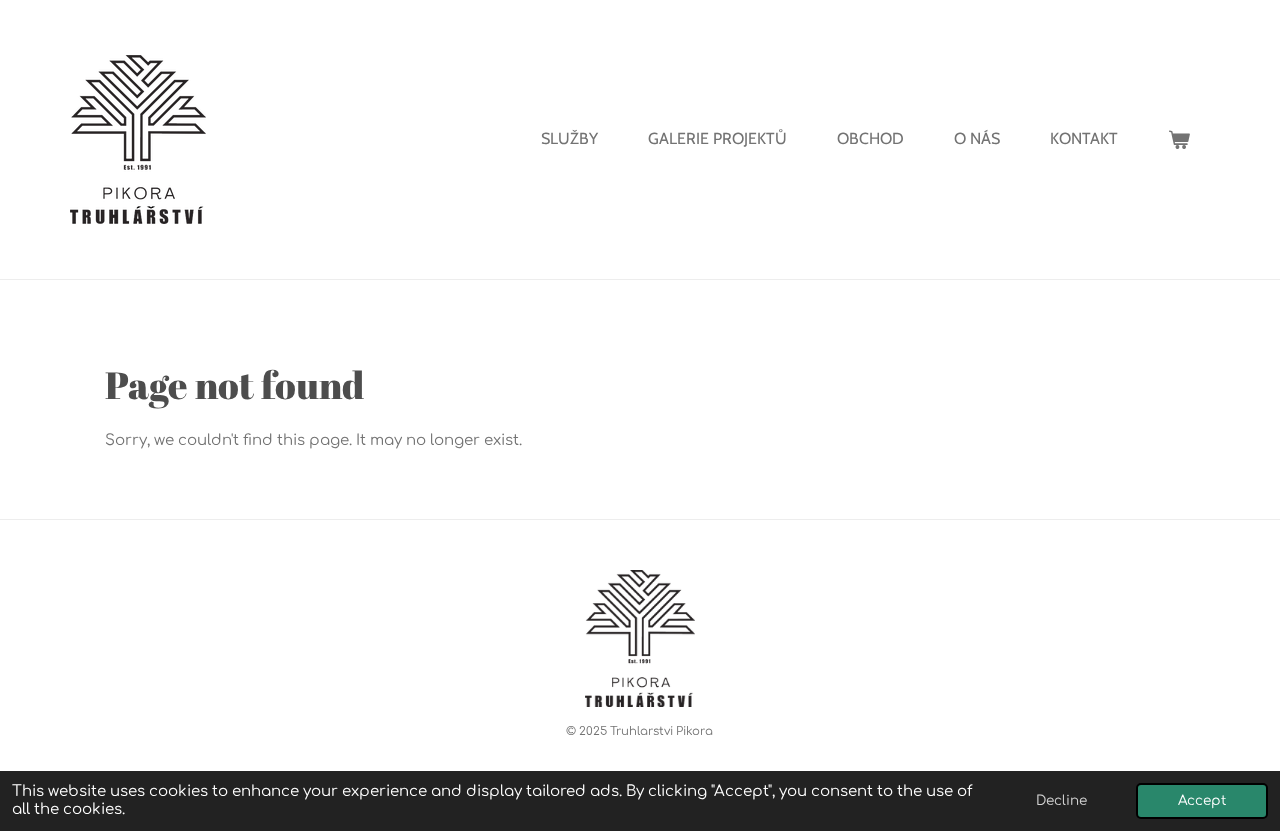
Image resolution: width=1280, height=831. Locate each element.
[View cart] (1179, 139)
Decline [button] (1061, 800)
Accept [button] (1202, 800)
